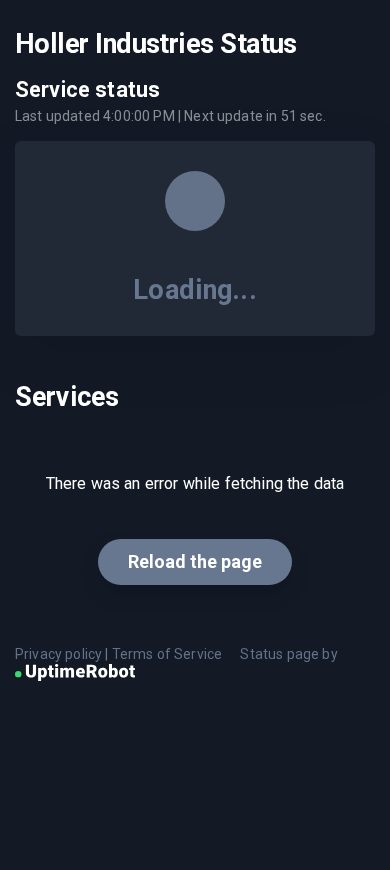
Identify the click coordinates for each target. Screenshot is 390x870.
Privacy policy (58, 654)
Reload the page (195, 561)
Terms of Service (167, 654)
